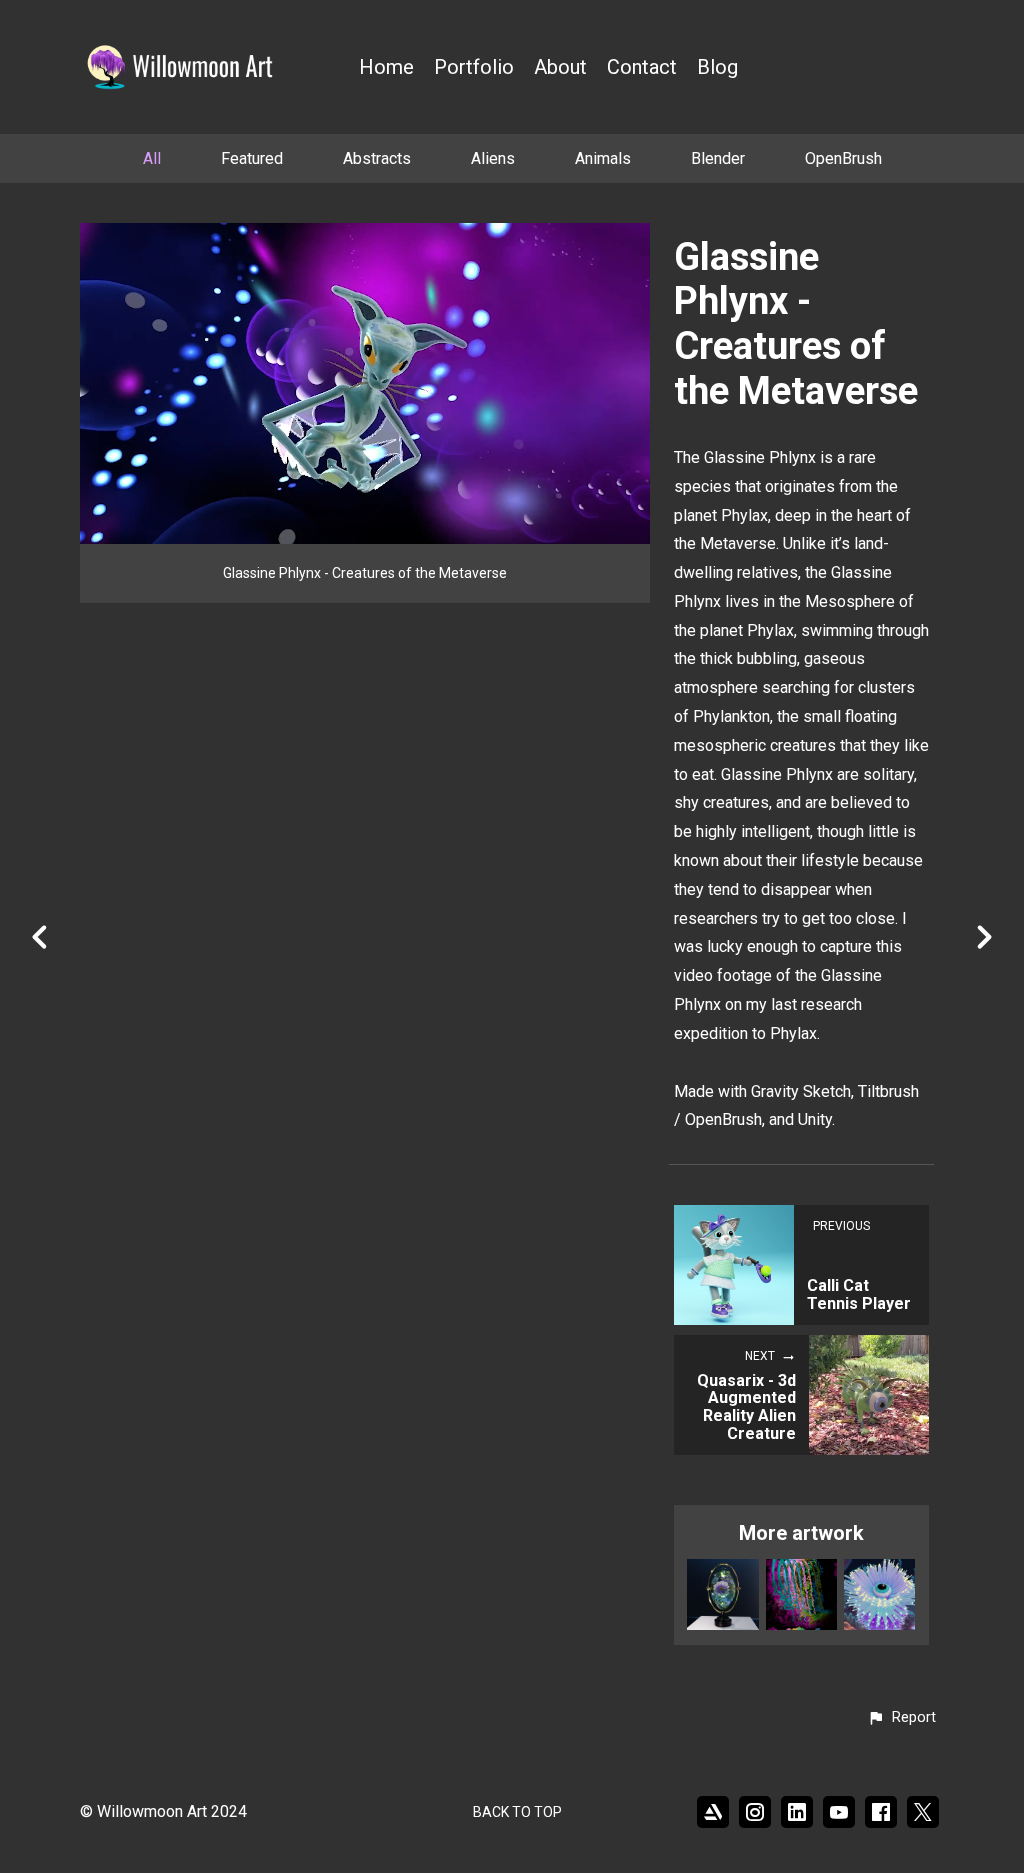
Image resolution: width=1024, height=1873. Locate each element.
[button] (901, 1718)
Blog (717, 67)
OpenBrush (843, 158)
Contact (642, 67)
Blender (718, 158)
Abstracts (377, 158)
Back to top (517, 1812)
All (152, 158)
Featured (252, 158)
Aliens (493, 158)
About (560, 67)
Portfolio (474, 67)
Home (386, 67)
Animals (603, 158)
